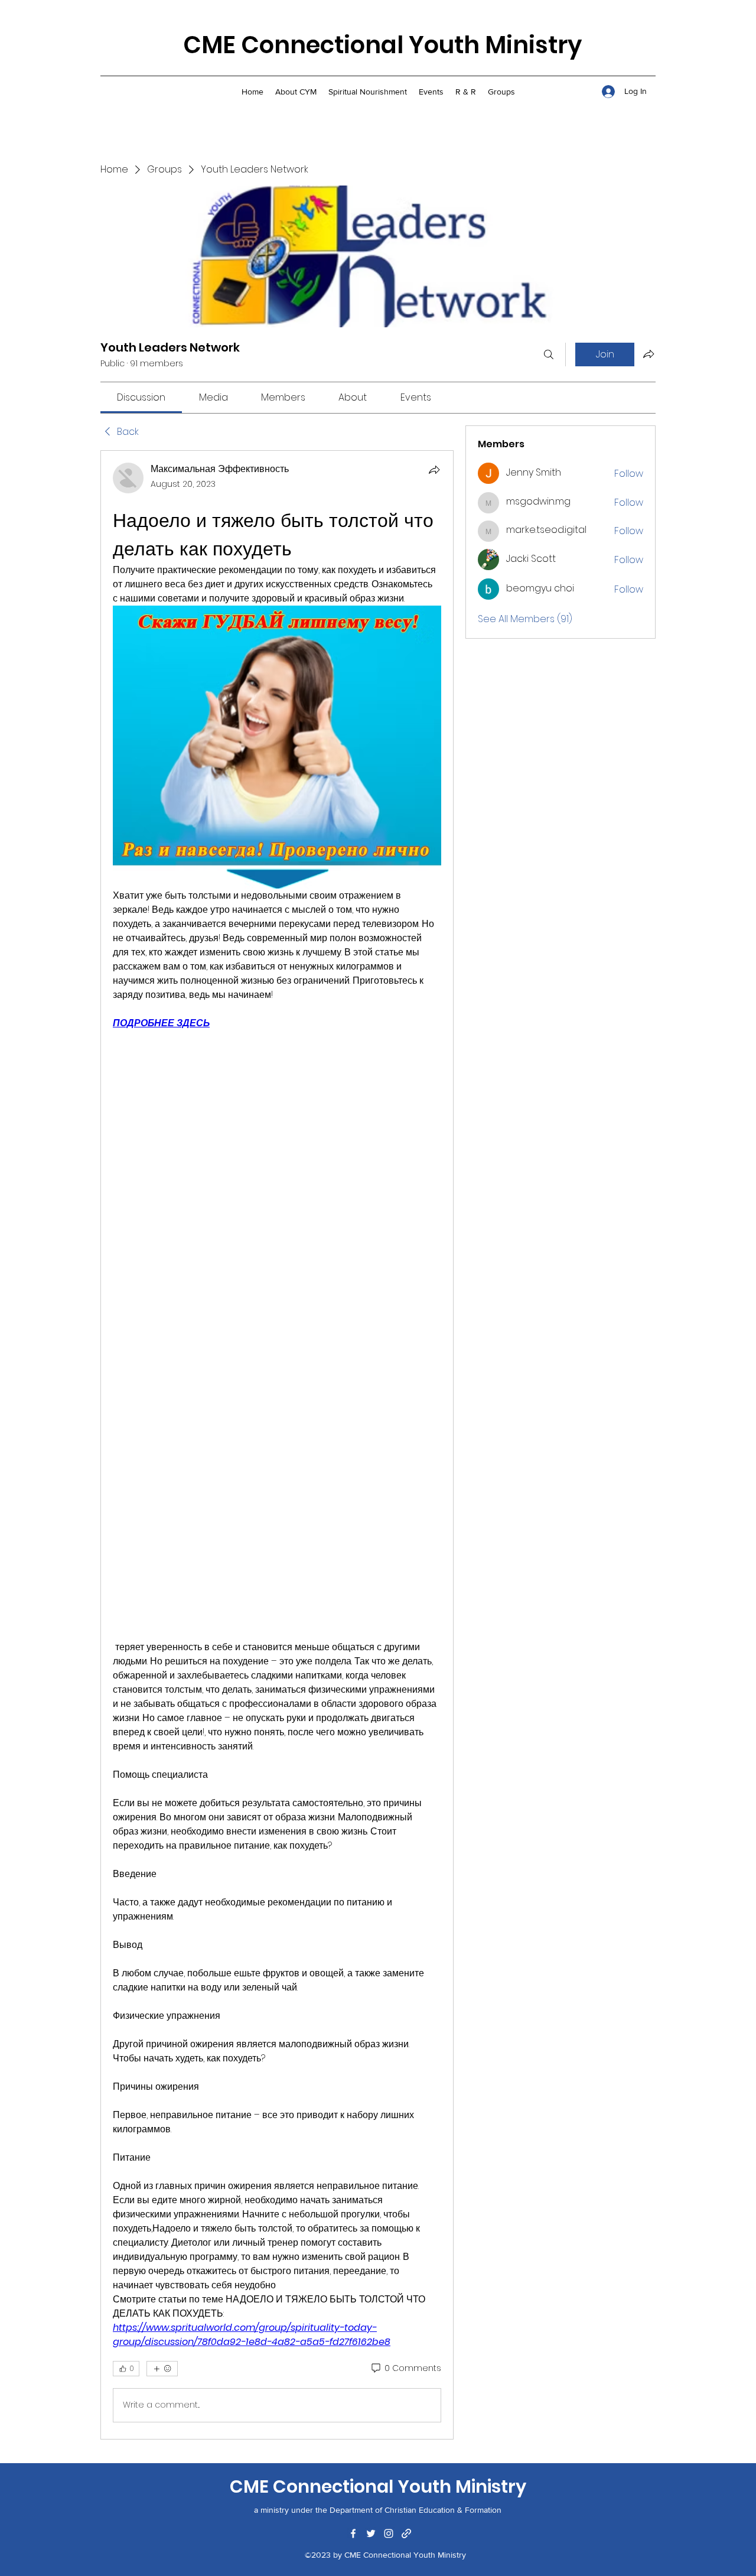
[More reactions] (162, 2369)
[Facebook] (353, 2533)
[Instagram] (389, 2533)
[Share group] (649, 354)
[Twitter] (371, 2533)
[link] (141, 397)
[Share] (434, 470)
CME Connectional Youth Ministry (382, 45)
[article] (277, 1445)
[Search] (549, 354)
